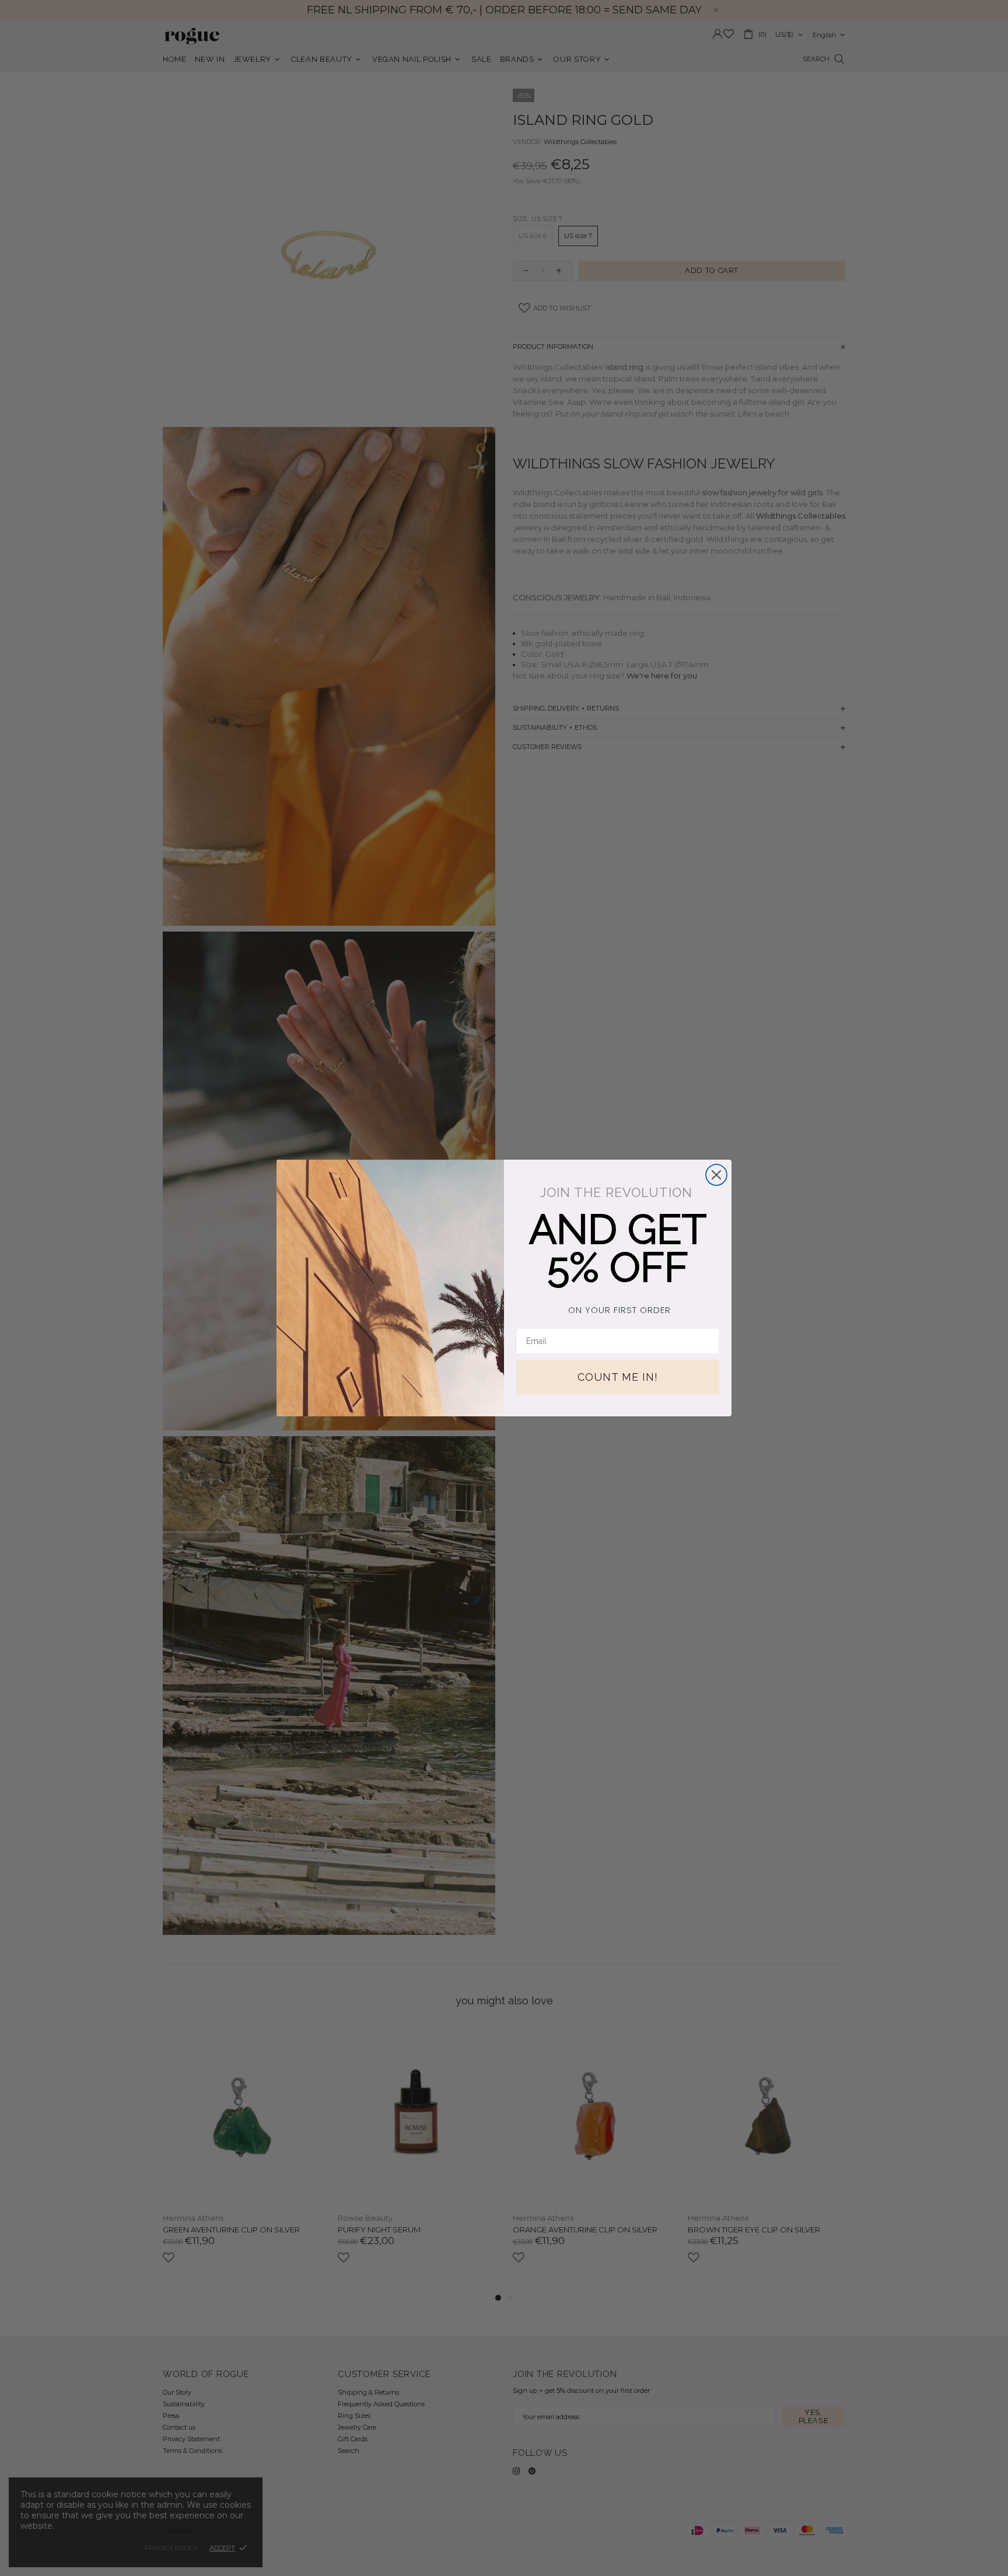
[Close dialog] (716, 1175)
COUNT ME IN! (618, 1377)
